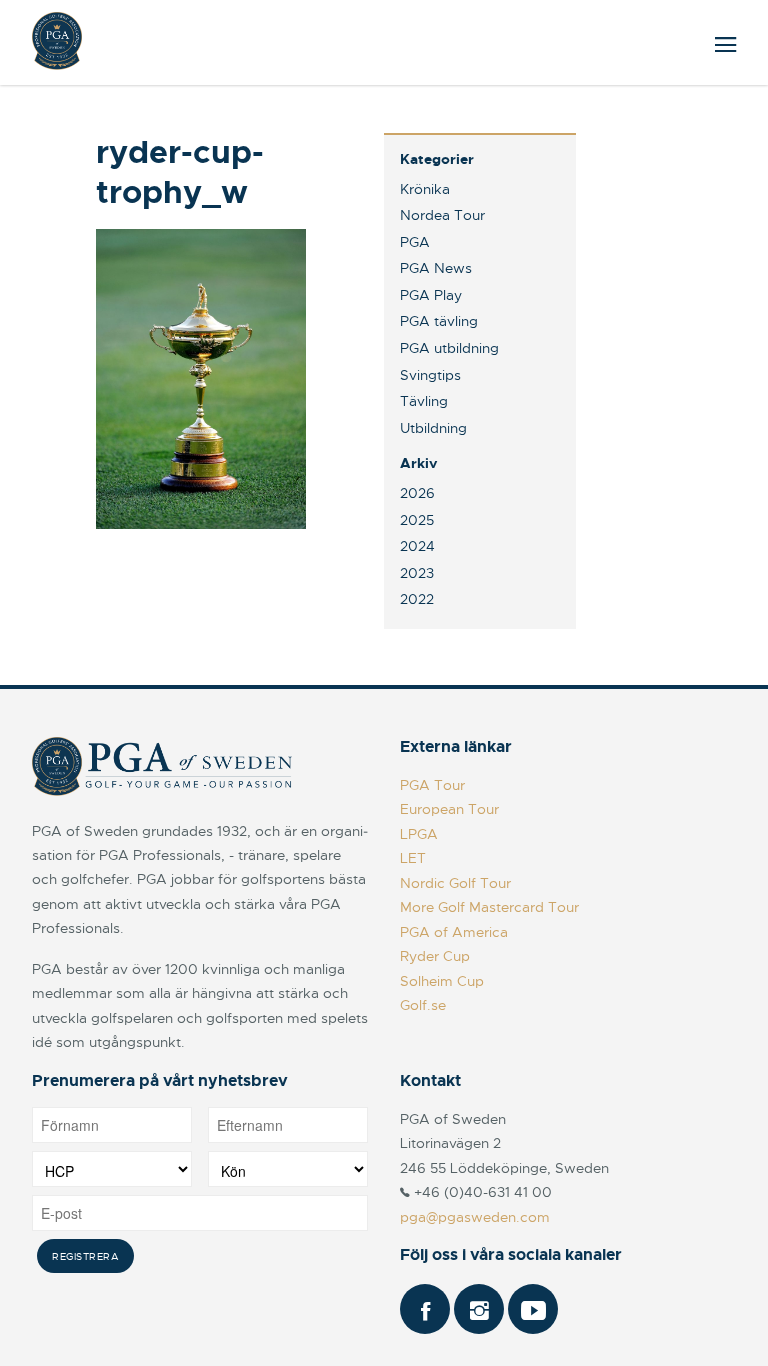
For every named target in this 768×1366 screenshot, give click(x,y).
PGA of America (454, 932)
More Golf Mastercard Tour (489, 907)
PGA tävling (439, 321)
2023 (417, 573)
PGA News (436, 268)
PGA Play (431, 295)
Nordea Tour (442, 215)
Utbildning (433, 428)
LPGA (419, 834)
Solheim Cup (442, 981)
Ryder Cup (435, 956)
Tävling (424, 401)
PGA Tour (432, 785)
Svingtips (430, 375)
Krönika (425, 189)
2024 (417, 546)
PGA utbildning (449, 348)
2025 (417, 520)
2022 (417, 599)
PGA (415, 242)
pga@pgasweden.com (475, 1217)
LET (413, 858)
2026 (417, 493)
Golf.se (423, 1005)
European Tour (449, 809)
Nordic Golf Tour (455, 883)
